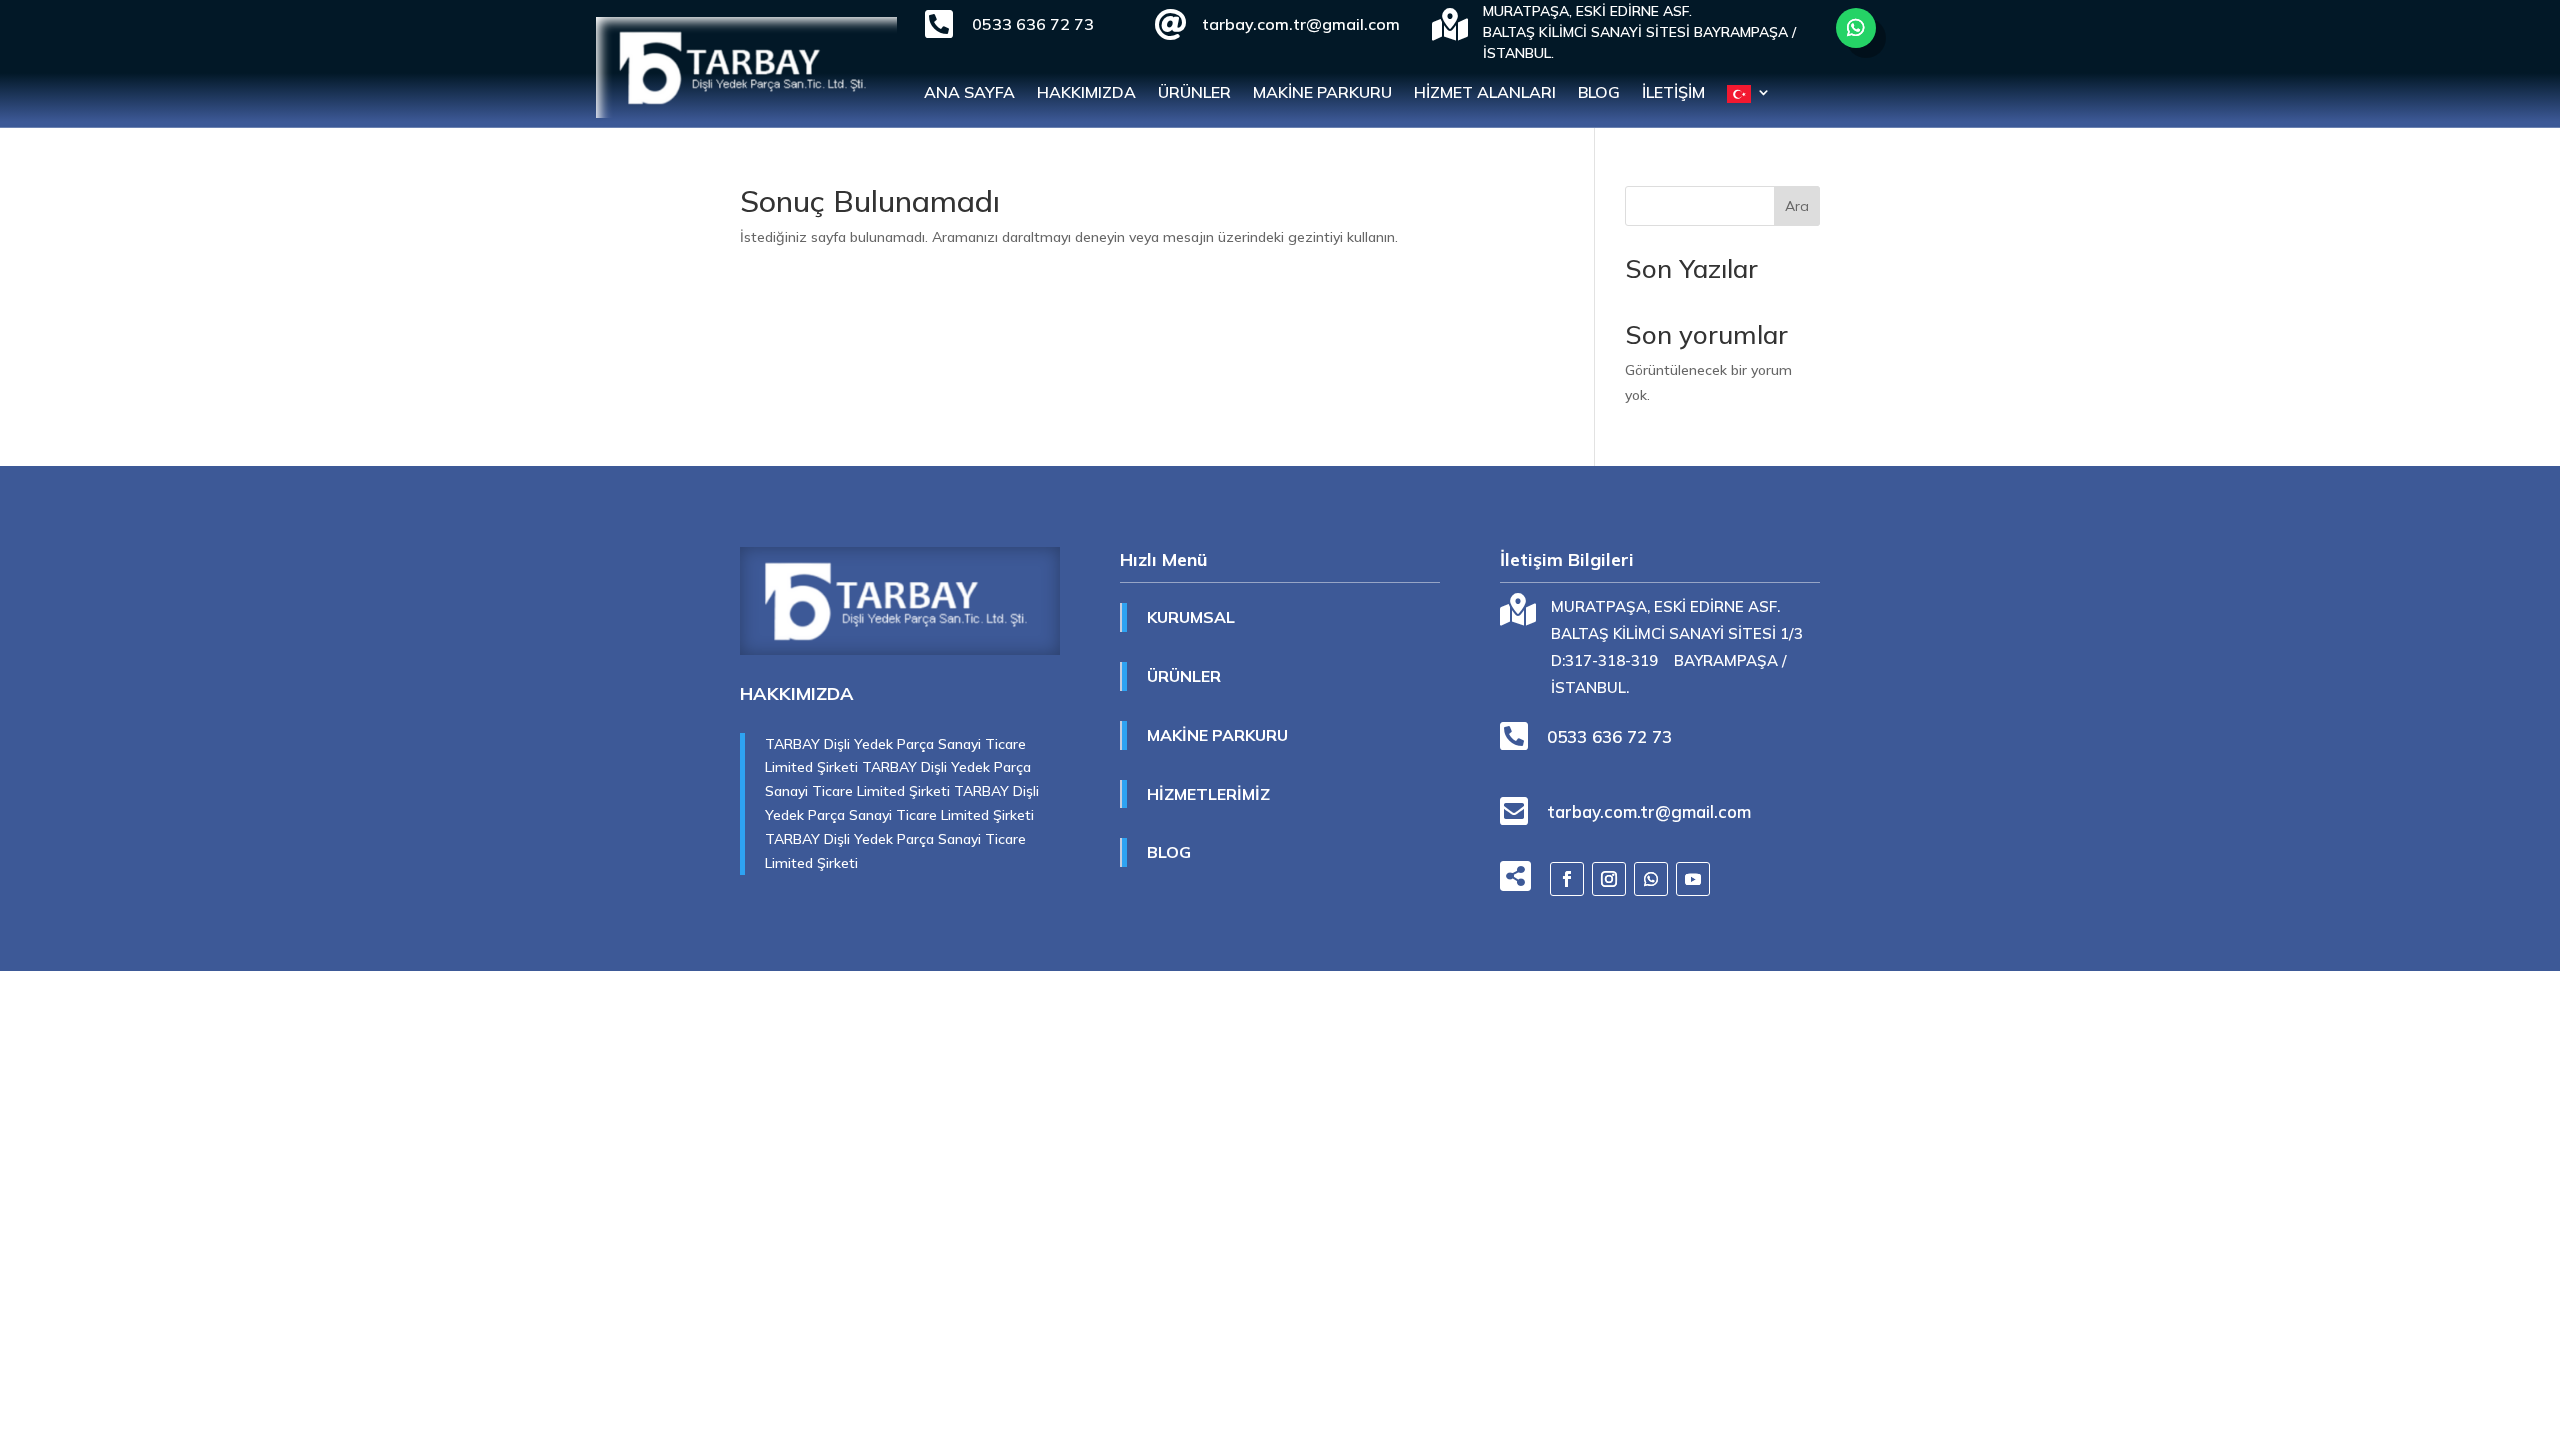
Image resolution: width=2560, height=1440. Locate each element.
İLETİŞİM (1673, 93)
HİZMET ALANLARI (1485, 93)
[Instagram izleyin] (1609, 879)
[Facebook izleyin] (1567, 879)
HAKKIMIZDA (1086, 93)
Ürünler (1194, 93)
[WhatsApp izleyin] (1856, 28)
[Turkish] (1749, 98)
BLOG (1599, 93)
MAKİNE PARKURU (1322, 93)
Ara (1797, 206)
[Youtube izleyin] (1693, 879)
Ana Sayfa (969, 93)
